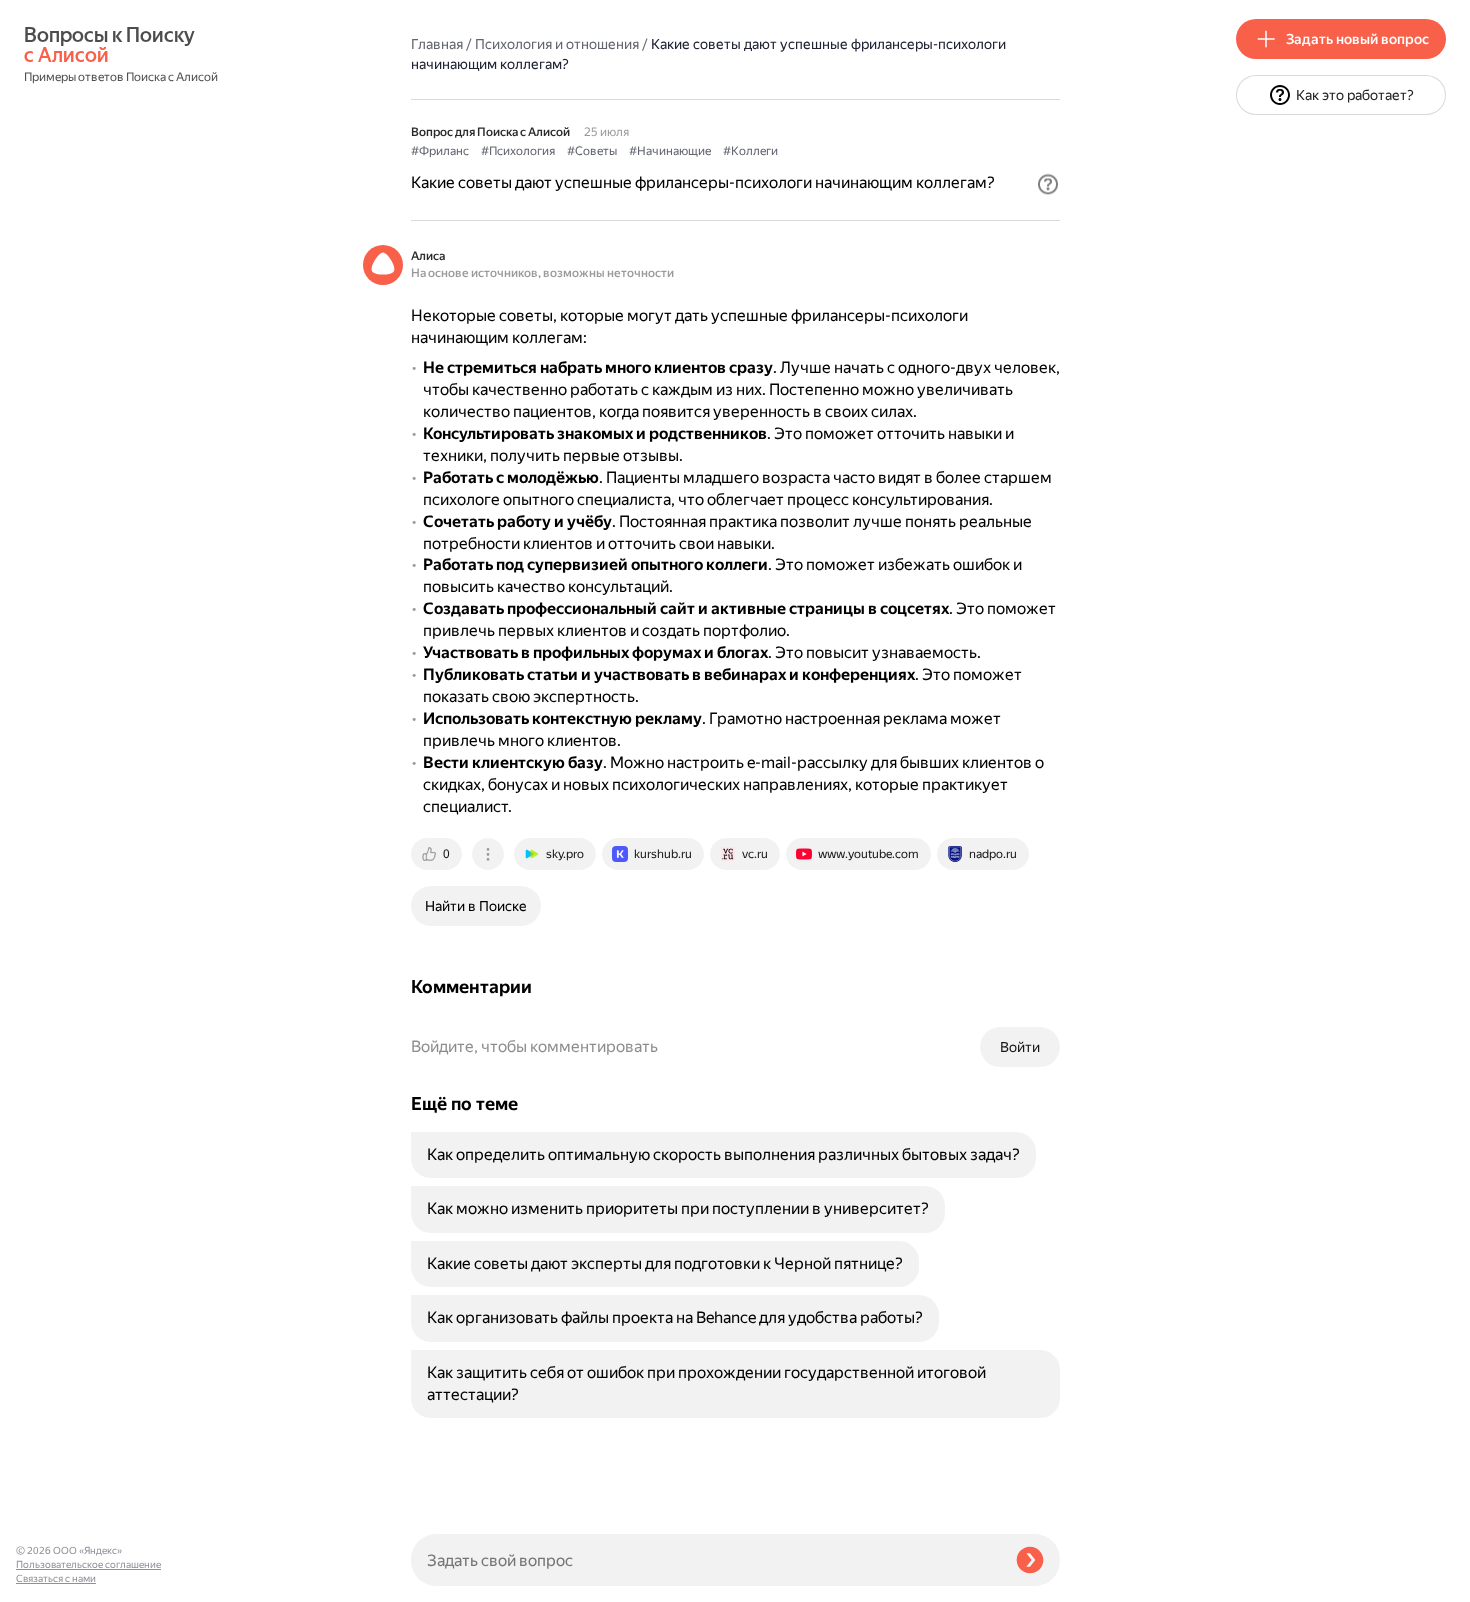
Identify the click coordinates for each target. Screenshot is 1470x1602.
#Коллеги (750, 151)
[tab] (438, 854)
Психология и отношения (557, 44)
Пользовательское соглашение (88, 1564)
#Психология (518, 151)
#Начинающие (670, 151)
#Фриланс (440, 151)
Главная (437, 44)
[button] (1048, 184)
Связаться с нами (56, 1578)
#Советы (592, 151)
